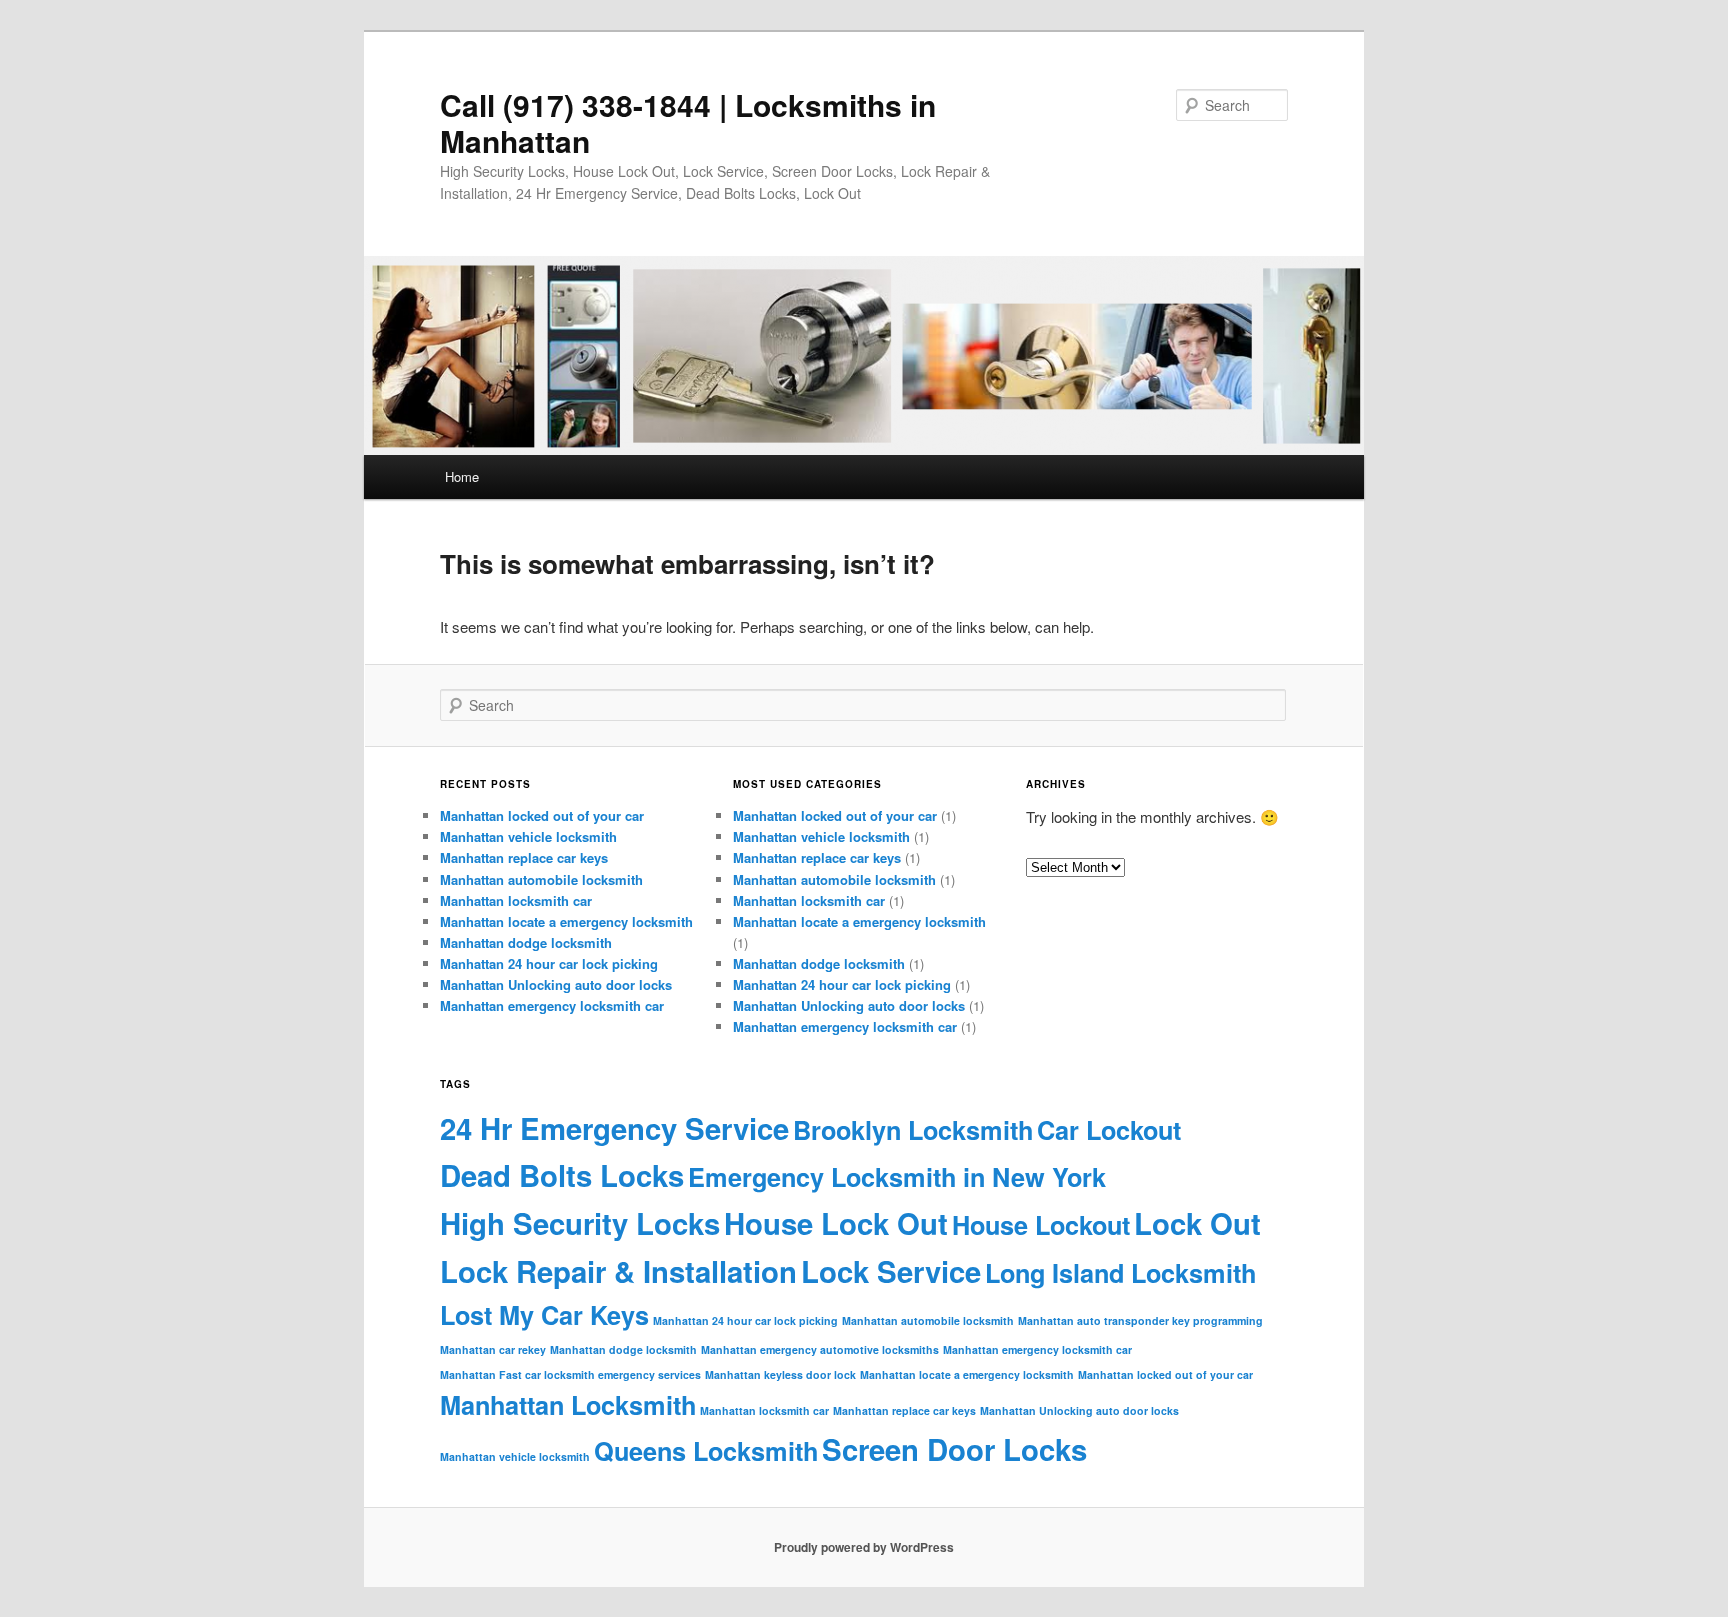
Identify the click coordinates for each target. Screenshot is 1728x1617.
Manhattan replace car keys (524, 857)
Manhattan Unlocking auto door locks (556, 984)
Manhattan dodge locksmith (526, 942)
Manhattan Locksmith (568, 1405)
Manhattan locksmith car (516, 900)
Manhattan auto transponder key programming (1140, 1320)
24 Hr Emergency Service (614, 1128)
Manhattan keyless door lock (780, 1374)
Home (462, 476)
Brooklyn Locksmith (913, 1130)
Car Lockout (1109, 1130)
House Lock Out (836, 1223)
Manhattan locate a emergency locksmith (566, 921)
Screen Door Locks (954, 1449)
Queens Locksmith (706, 1451)
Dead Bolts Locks (562, 1175)
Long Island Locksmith (1120, 1273)
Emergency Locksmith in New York (897, 1177)
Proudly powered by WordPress (864, 1547)
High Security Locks (580, 1223)
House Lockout (1041, 1225)
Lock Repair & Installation (618, 1271)
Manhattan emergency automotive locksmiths (820, 1349)
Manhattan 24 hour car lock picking (549, 963)
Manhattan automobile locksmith (541, 879)
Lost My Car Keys (544, 1315)
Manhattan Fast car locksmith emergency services (570, 1374)
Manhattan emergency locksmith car (552, 1005)
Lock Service (891, 1271)
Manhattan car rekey (493, 1349)
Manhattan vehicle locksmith (528, 836)
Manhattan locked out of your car (542, 815)
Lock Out (1197, 1223)
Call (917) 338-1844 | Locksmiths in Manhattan (688, 122)
